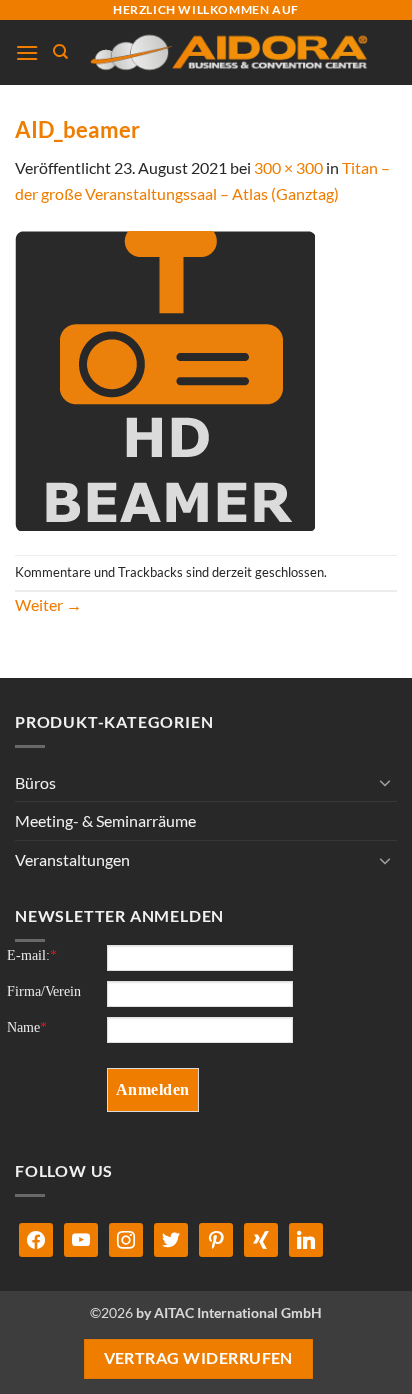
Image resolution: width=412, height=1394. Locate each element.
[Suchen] (60, 52)
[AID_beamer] (165, 378)
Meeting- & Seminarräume (105, 820)
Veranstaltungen (72, 859)
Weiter (48, 604)
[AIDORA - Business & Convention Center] (227, 52)
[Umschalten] (385, 782)
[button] (27, 52)
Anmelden (153, 1089)
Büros (35, 782)
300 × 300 (288, 167)
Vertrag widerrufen (198, 1358)
